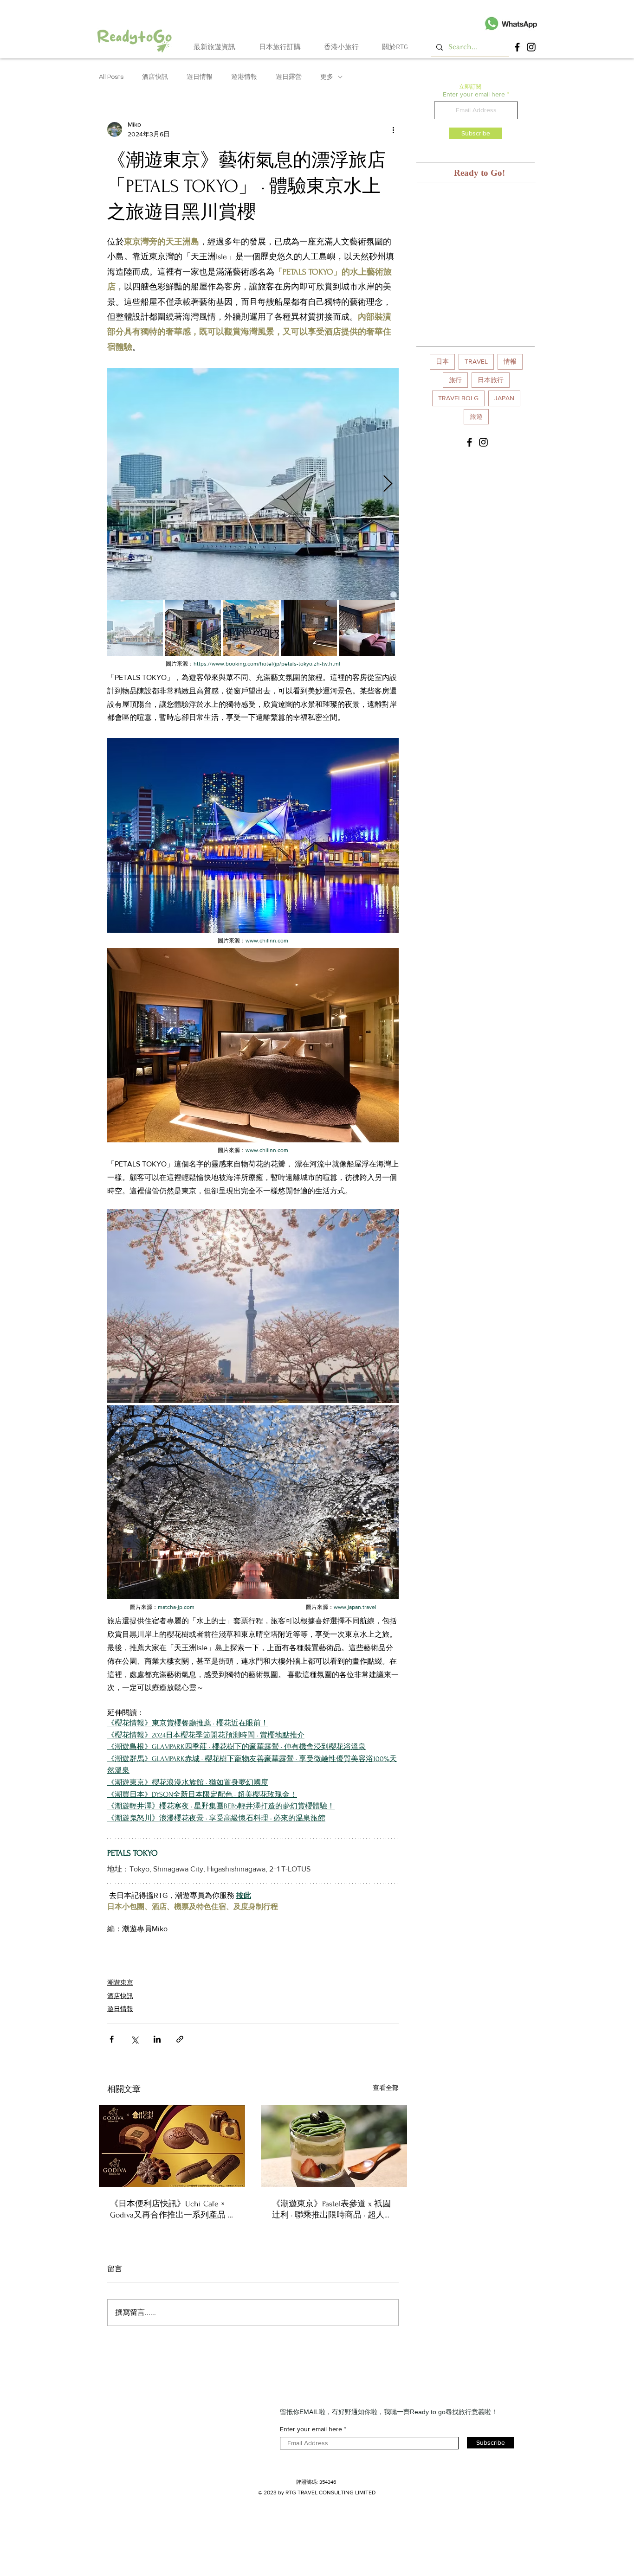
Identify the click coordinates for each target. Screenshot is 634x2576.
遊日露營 (289, 77)
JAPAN (504, 398)
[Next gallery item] (388, 484)
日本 (442, 361)
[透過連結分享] (180, 2039)
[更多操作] (393, 129)
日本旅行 (491, 380)
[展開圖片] (253, 484)
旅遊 (476, 417)
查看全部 (386, 2088)
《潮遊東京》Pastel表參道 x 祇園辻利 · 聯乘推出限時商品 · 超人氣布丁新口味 (332, 2210)
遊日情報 (200, 77)
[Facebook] (517, 47)
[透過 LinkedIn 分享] (157, 2039)
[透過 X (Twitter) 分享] (134, 2039)
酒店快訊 (155, 77)
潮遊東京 (120, 1982)
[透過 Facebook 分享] (112, 2039)
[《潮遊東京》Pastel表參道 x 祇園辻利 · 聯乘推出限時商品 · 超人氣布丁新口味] (334, 2146)
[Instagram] (531, 47)
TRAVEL (476, 361)
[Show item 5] (367, 628)
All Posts (111, 77)
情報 (510, 361)
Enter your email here (474, 94)
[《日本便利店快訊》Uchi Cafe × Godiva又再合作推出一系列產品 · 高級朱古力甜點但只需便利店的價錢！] (172, 2146)
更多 (327, 77)
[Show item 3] (251, 628)
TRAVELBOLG (458, 398)
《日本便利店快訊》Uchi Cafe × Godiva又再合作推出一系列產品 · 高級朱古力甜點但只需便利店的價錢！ (170, 2210)
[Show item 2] (193, 628)
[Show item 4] (309, 628)
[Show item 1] (135, 628)
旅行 (455, 380)
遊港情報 (244, 77)
